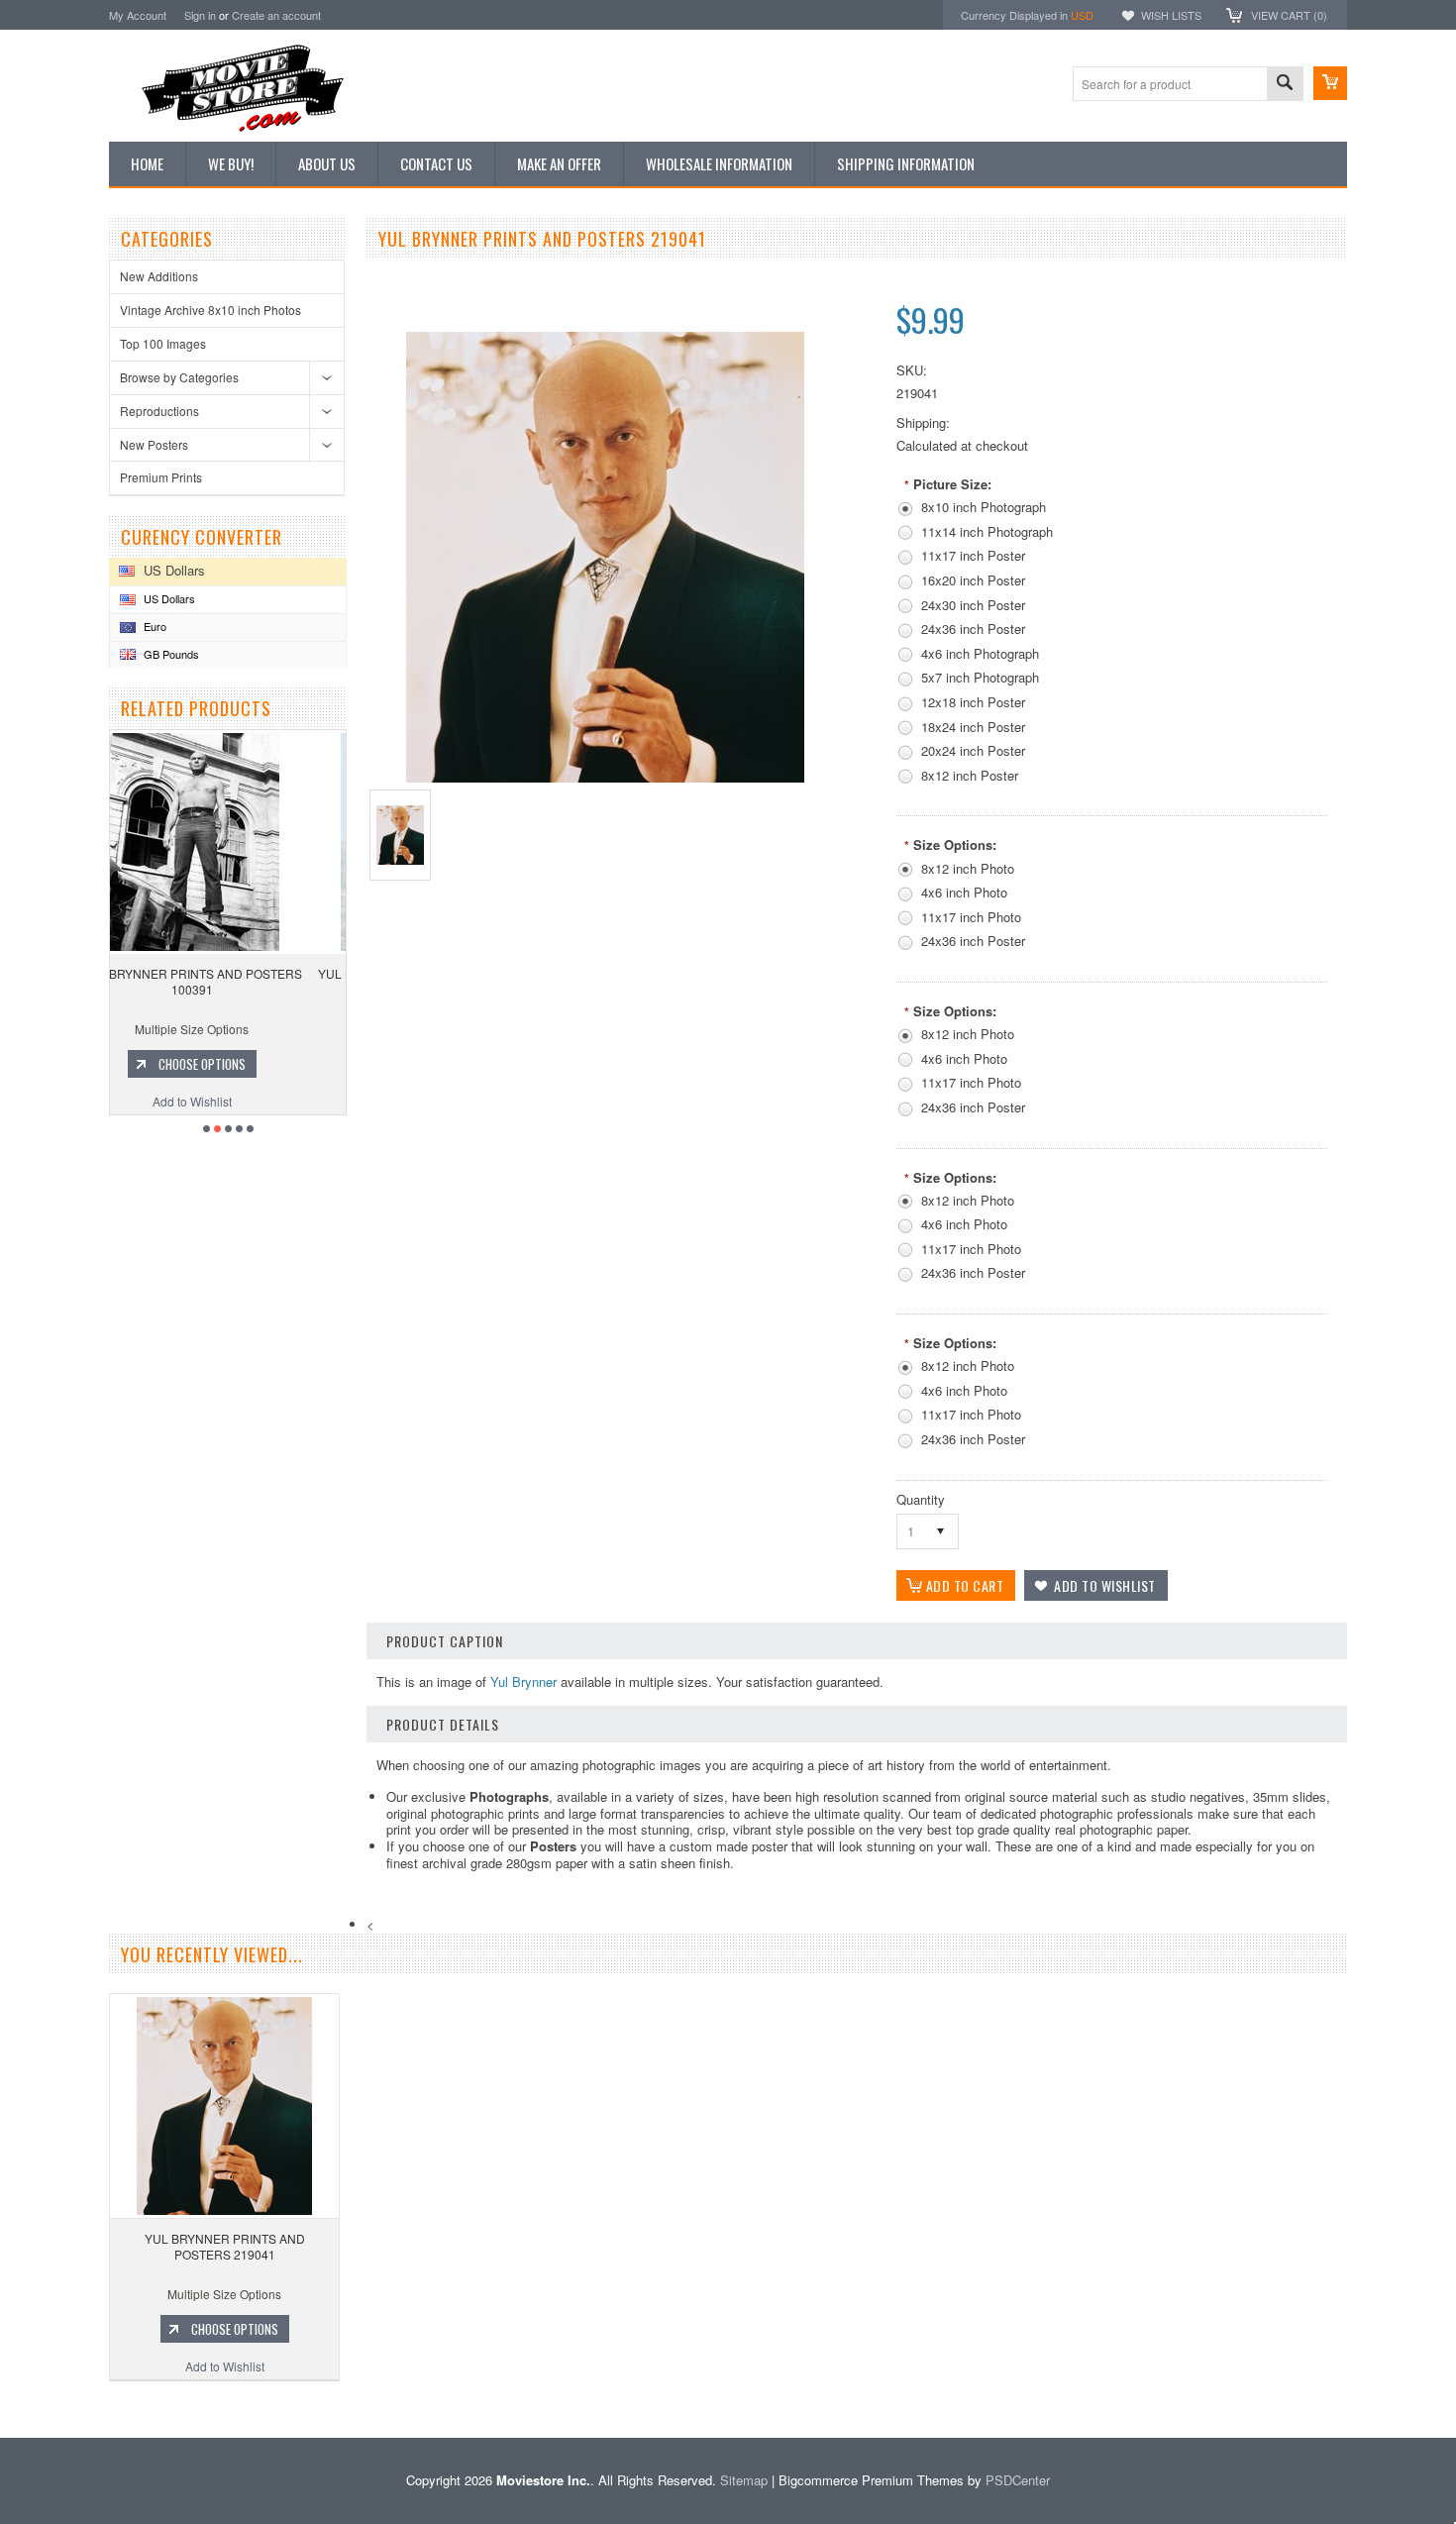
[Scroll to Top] (2, 2409)
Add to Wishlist (229, 1101)
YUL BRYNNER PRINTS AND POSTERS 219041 (225, 2246)
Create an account (276, 15)
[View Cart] (1330, 83)
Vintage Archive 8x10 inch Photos (210, 310)
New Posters (154, 444)
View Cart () (1289, 15)
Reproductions (159, 411)
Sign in (200, 15)
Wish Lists (1171, 15)
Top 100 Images (163, 343)
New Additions (159, 276)
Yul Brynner (523, 1682)
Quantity (921, 1499)
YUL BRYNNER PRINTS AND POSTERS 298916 (229, 981)
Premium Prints (161, 477)
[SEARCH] (1285, 85)
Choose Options (239, 1064)
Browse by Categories (179, 377)
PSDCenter (1018, 2480)
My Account (138, 15)
